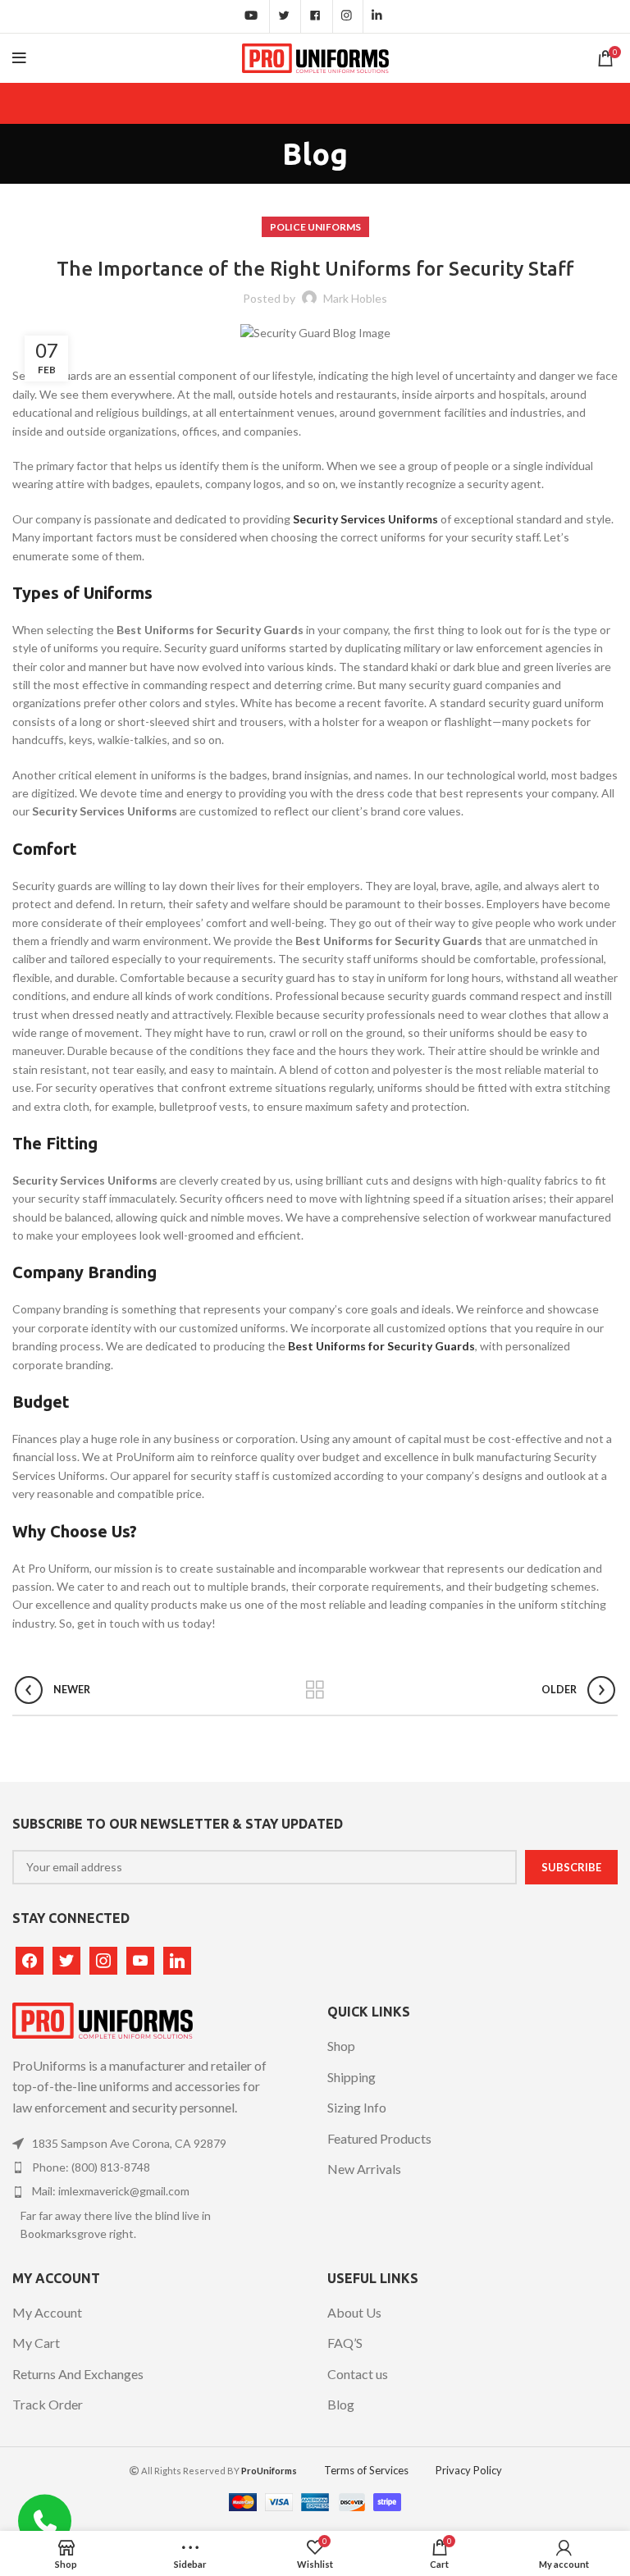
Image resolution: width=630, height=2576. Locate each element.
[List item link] (145, 2144)
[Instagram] (103, 1959)
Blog (341, 2404)
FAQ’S (345, 2343)
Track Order (48, 2404)
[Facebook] (30, 1959)
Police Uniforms (315, 227)
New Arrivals (364, 2169)
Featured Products (379, 2138)
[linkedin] (177, 1959)
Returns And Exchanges (78, 2374)
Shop (341, 2046)
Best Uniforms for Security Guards (381, 1346)
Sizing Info (357, 2107)
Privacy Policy (469, 2470)
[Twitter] (66, 1959)
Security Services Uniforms (365, 519)
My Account (47, 2312)
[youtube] (140, 1959)
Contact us (358, 2374)
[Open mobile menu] (19, 58)
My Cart (36, 2343)
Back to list (315, 1690)
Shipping (352, 2077)
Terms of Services (366, 2470)
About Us (354, 2312)
